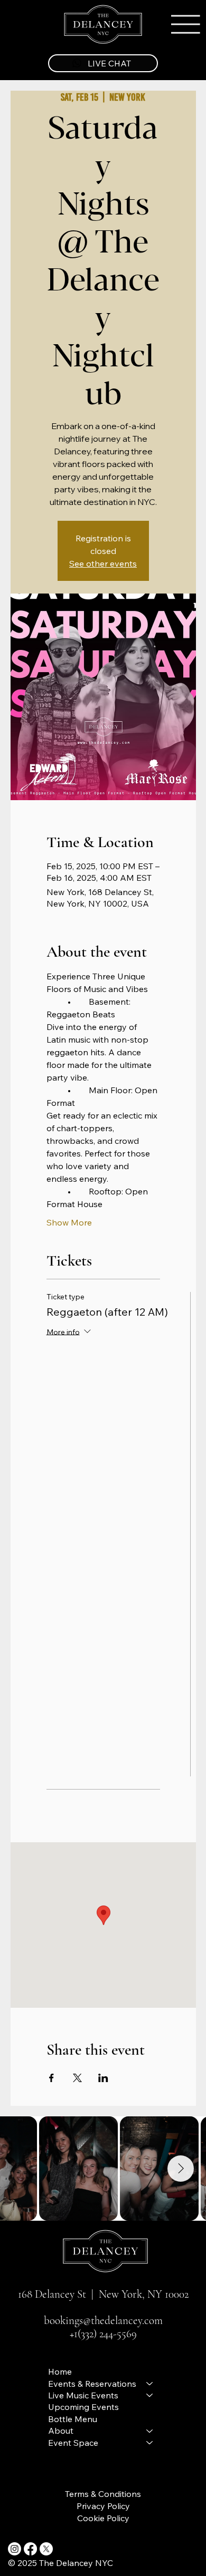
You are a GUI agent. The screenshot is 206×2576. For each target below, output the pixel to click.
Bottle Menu (73, 2419)
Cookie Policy (103, 2518)
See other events (103, 563)
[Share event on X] (77, 2078)
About (61, 2431)
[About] (150, 2431)
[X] (46, 2549)
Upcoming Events (83, 2407)
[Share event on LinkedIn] (103, 2078)
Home (60, 2371)
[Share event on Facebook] (51, 2078)
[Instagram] (15, 2549)
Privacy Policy (103, 2506)
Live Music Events (83, 2395)
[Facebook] (30, 2549)
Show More (69, 1222)
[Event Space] (150, 2443)
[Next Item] (181, 2169)
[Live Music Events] (150, 2395)
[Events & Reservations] (150, 2384)
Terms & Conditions (103, 2494)
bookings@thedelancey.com (103, 2321)
